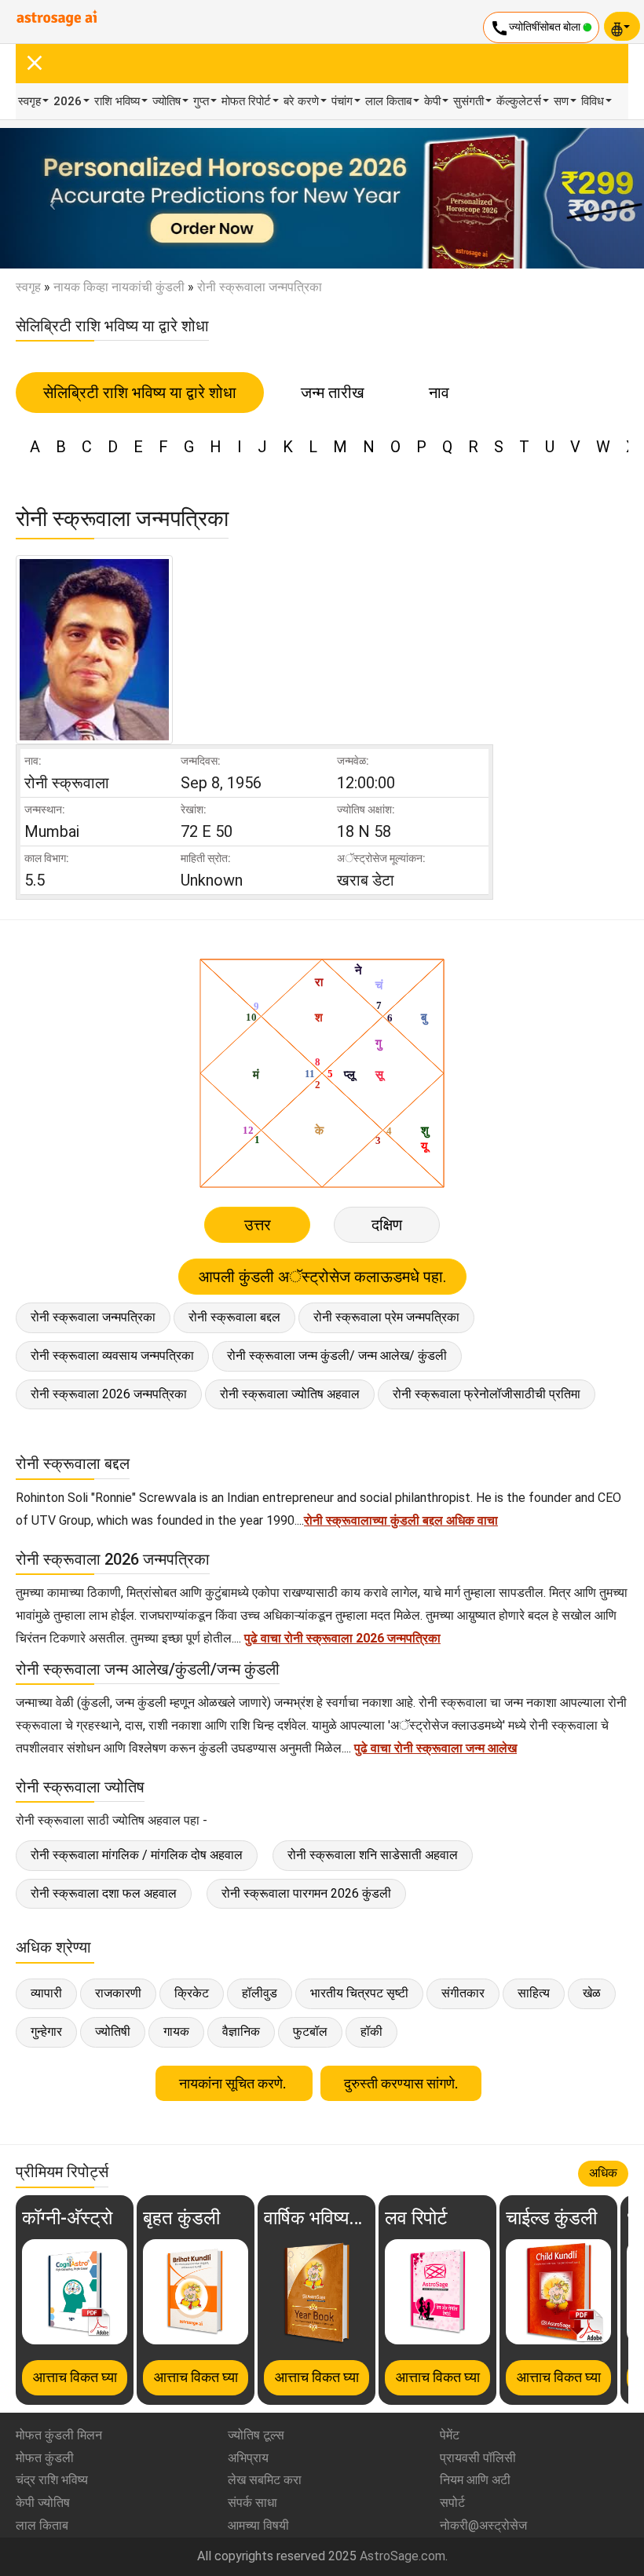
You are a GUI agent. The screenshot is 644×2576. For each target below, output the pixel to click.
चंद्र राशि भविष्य (52, 2480)
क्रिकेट (192, 1993)
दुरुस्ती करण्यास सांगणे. (401, 2083)
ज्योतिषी (113, 2032)
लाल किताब (388, 101)
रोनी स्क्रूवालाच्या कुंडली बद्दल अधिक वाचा (401, 1520)
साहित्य (534, 1993)
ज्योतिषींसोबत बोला (536, 28)
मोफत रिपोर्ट (246, 101)
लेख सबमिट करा (265, 2480)
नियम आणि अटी (475, 2480)
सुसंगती (468, 101)
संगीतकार (463, 1993)
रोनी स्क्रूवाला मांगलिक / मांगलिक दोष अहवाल (137, 1855)
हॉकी (371, 2032)
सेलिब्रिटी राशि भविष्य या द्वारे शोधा (140, 393)
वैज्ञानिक (241, 2032)
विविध (593, 101)
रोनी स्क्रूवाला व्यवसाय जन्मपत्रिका (112, 1356)
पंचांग (342, 101)
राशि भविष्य (117, 101)
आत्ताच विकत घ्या (75, 2377)
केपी (432, 101)
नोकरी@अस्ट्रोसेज (483, 2525)
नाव (439, 393)
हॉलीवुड (260, 1993)
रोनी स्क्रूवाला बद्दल (234, 1317)
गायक (176, 2032)
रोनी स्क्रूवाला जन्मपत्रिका (93, 1317)
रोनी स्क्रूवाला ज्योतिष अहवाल (290, 1394)
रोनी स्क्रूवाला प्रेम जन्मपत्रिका (386, 1317)
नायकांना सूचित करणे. (234, 2083)
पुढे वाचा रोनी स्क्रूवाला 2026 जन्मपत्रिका (342, 1638)
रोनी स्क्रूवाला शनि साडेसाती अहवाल (373, 1855)
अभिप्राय (248, 2458)
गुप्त (201, 101)
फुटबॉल (310, 2032)
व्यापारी (46, 1993)
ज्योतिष (166, 101)
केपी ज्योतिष (43, 2503)
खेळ (592, 1993)
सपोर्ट (452, 2503)
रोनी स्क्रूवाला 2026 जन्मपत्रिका (109, 1394)
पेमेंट (450, 2435)
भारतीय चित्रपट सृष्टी (359, 1993)
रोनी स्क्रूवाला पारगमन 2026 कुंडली (306, 1893)
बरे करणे (301, 101)
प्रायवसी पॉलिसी (478, 2458)
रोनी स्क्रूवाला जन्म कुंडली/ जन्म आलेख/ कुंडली (337, 1356)
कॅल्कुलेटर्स (519, 101)
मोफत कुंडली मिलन (59, 2435)
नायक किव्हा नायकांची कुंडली (119, 287)
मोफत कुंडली (45, 2458)
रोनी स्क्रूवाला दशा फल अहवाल (104, 1893)
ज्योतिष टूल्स (256, 2435)
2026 (68, 101)
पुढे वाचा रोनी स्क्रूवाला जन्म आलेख (435, 1748)
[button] (48, 198)
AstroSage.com (402, 2556)
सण (561, 101)
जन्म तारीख (333, 393)
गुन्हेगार (46, 2032)
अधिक (603, 2173)
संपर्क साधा (252, 2503)
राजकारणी (118, 1993)
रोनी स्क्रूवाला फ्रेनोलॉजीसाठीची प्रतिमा (487, 1394)
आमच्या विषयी (258, 2525)
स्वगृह (29, 101)
